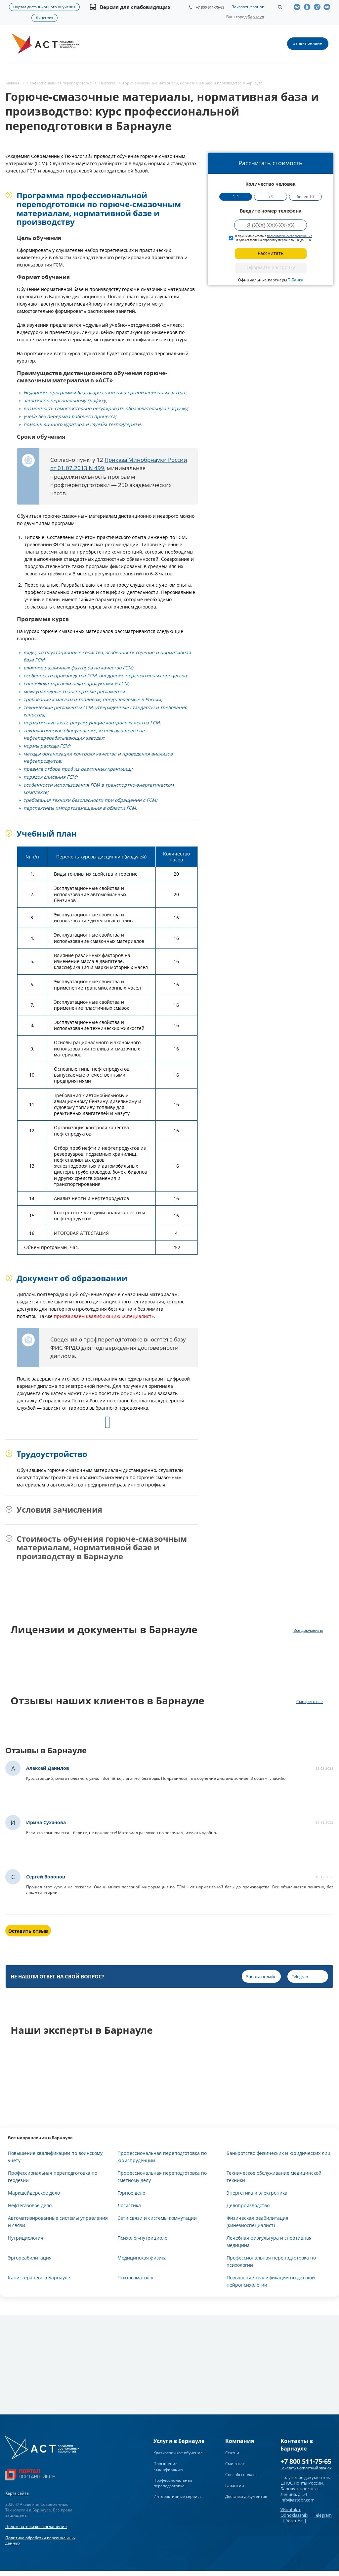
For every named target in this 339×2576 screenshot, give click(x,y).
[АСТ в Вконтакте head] (299, 7)
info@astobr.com (297, 2500)
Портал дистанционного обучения (44, 7)
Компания (240, 2441)
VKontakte (291, 2509)
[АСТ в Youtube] (328, 7)
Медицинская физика (142, 2258)
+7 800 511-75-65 (210, 7)
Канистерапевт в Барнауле (39, 2278)
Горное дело (131, 2193)
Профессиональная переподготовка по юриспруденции (162, 2157)
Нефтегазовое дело (30, 2205)
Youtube (294, 2521)
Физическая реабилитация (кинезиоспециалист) (257, 2222)
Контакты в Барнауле (297, 2445)
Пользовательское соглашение (36, 2527)
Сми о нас (235, 2464)
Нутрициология (26, 2238)
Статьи (232, 2453)
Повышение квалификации (168, 2466)
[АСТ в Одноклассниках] (309, 7)
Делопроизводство (248, 2205)
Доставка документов (246, 2496)
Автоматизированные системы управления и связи (58, 2222)
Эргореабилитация (30, 2258)
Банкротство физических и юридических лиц (278, 2153)
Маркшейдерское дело (34, 2193)
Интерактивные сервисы (178, 2496)
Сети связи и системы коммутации (157, 2218)
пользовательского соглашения (290, 236)
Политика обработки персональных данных (40, 2541)
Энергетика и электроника (257, 2193)
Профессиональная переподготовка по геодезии (53, 2177)
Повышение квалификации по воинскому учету (55, 2157)
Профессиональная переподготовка (173, 2483)
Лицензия (44, 18)
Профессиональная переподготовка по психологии (271, 2261)
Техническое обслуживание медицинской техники (274, 2177)
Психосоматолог (136, 2278)
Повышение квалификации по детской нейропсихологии (271, 2281)
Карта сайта (17, 2493)
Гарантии (235, 2485)
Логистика (129, 2205)
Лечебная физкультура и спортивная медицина (269, 2241)
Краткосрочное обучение (178, 2453)
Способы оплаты (241, 2475)
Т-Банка (296, 280)
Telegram (323, 2515)
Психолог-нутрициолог (143, 2238)
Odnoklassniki (294, 2515)
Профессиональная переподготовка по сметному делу (162, 2177)
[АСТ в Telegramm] (318, 7)
